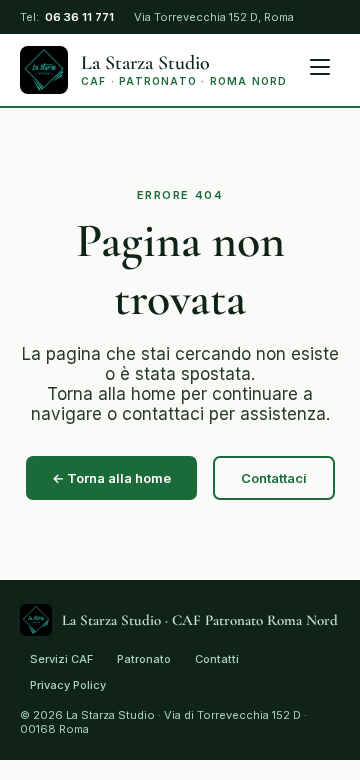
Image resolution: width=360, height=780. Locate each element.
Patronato (144, 659)
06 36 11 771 (79, 17)
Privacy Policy (68, 685)
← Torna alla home (111, 478)
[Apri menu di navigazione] (321, 70)
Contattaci (274, 478)
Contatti (217, 659)
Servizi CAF (61, 659)
